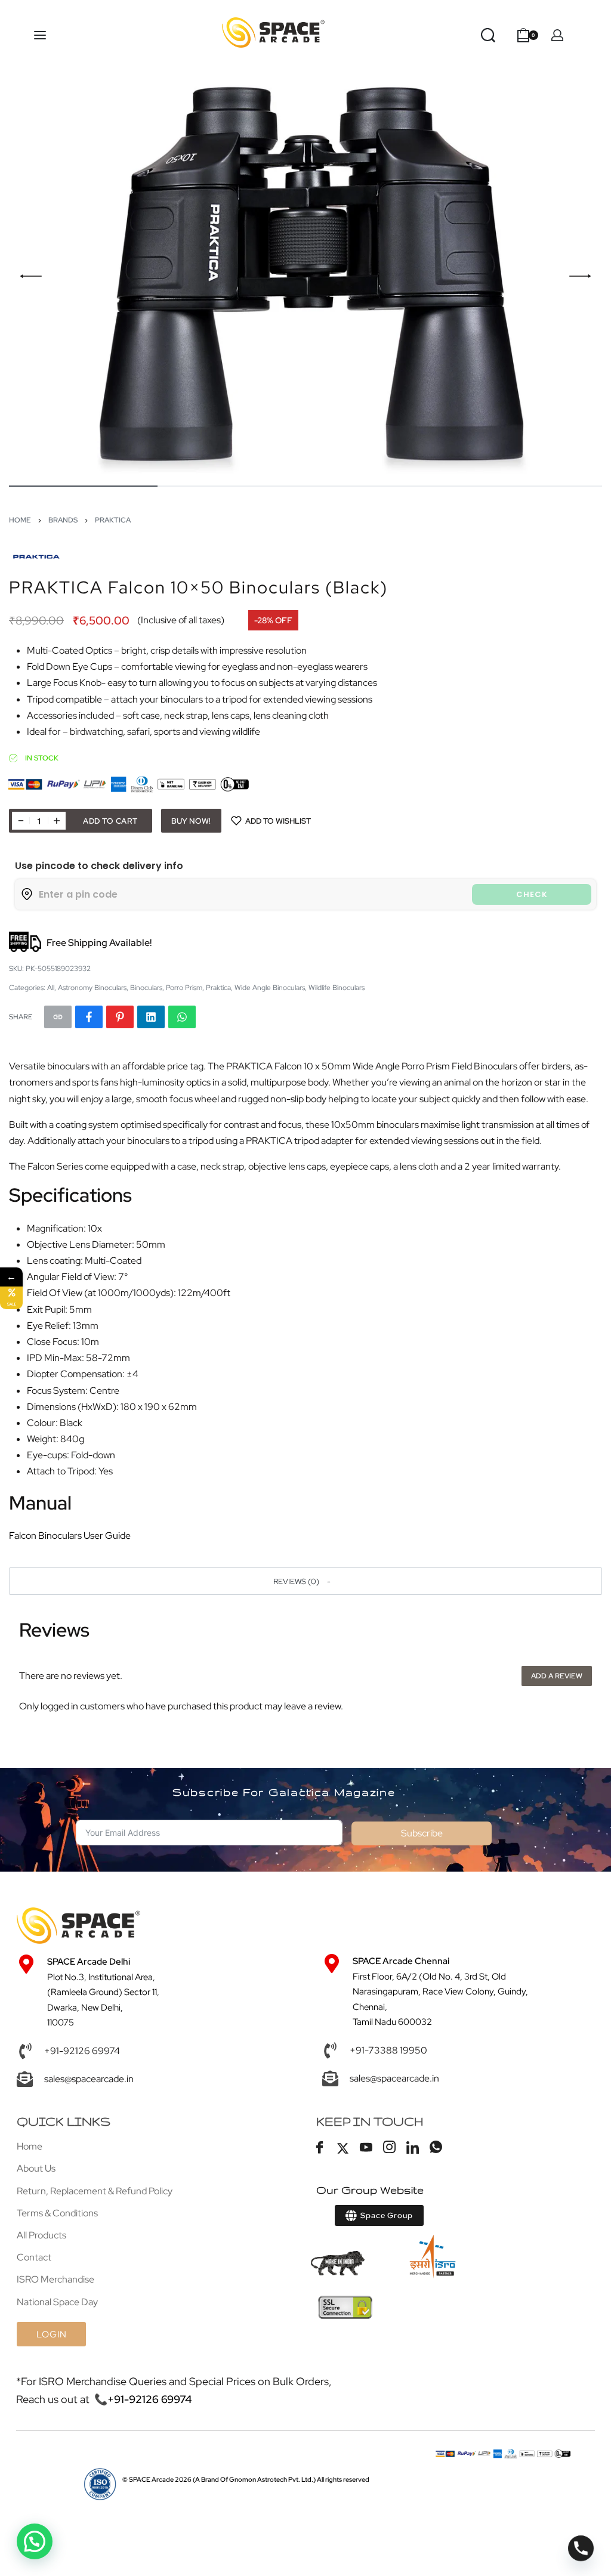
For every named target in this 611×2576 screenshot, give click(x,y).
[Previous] (31, 276)
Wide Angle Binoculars (270, 988)
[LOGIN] (557, 35)
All (51, 988)
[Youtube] (366, 2148)
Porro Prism (184, 988)
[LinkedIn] (413, 2148)
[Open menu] (40, 35)
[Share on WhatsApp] (182, 1017)
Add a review (557, 1676)
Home (20, 520)
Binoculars (146, 988)
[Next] (580, 276)
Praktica (113, 520)
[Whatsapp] (436, 2148)
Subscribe (422, 1833)
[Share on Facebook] (89, 1017)
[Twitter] (343, 2148)
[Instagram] (390, 2148)
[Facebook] (320, 2148)
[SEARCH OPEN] (488, 35)
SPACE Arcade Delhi (89, 1962)
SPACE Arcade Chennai (401, 1961)
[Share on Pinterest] (120, 1017)
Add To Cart (110, 821)
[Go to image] (83, 486)
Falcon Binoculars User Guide (70, 1536)
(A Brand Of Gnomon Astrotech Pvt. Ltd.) (222, 2479)
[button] (305, 1581)
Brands (63, 520)
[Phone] (581, 2548)
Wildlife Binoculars (337, 988)
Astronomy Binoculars (92, 988)
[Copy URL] (58, 1017)
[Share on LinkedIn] (151, 1017)
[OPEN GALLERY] (305, 276)
